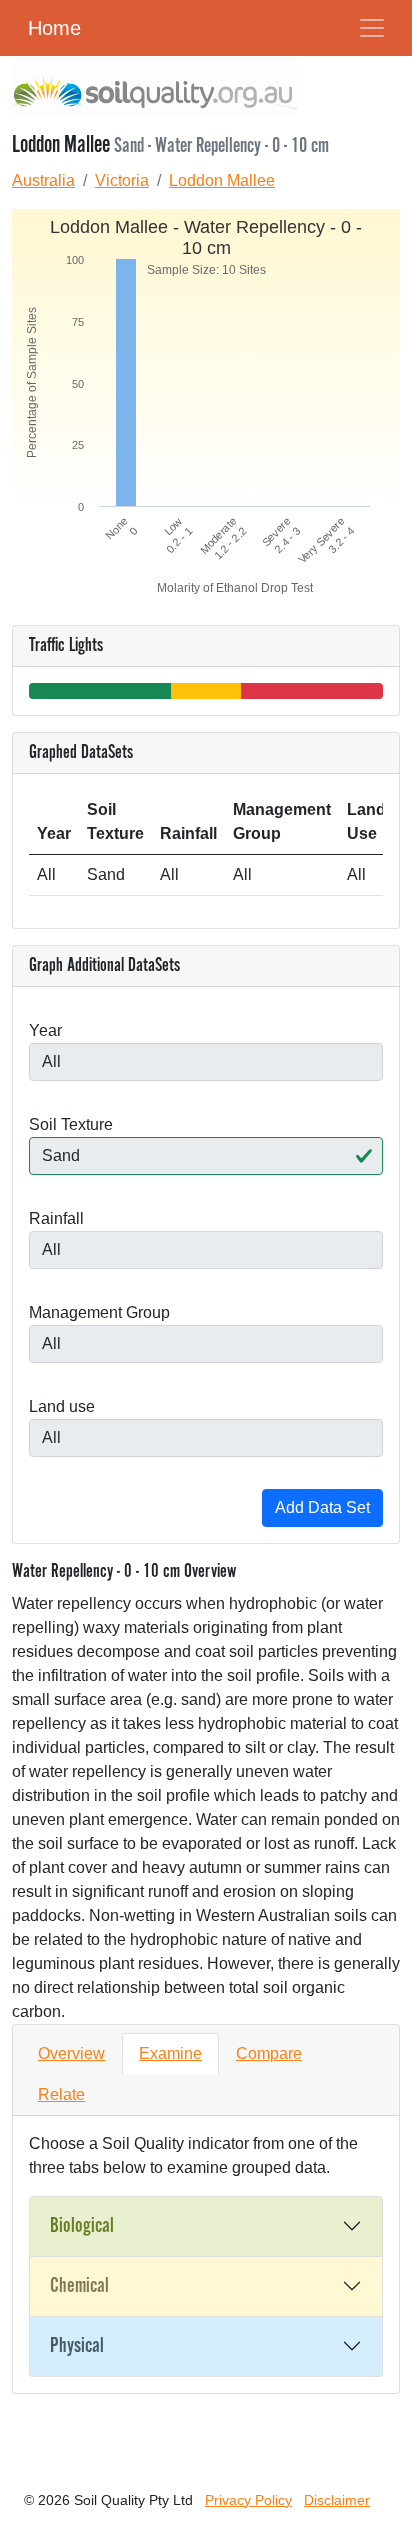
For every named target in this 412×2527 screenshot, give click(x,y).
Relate (61, 2094)
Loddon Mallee (222, 180)
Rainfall (56, 1218)
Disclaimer (337, 2500)
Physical (77, 2346)
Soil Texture (71, 1124)
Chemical (79, 2286)
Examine (170, 2053)
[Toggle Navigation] (372, 28)
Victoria (122, 180)
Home (54, 28)
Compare (269, 2053)
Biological (82, 2226)
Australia (43, 180)
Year (45, 1030)
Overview (71, 2053)
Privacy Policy (248, 2500)
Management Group (99, 1312)
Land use (62, 1406)
